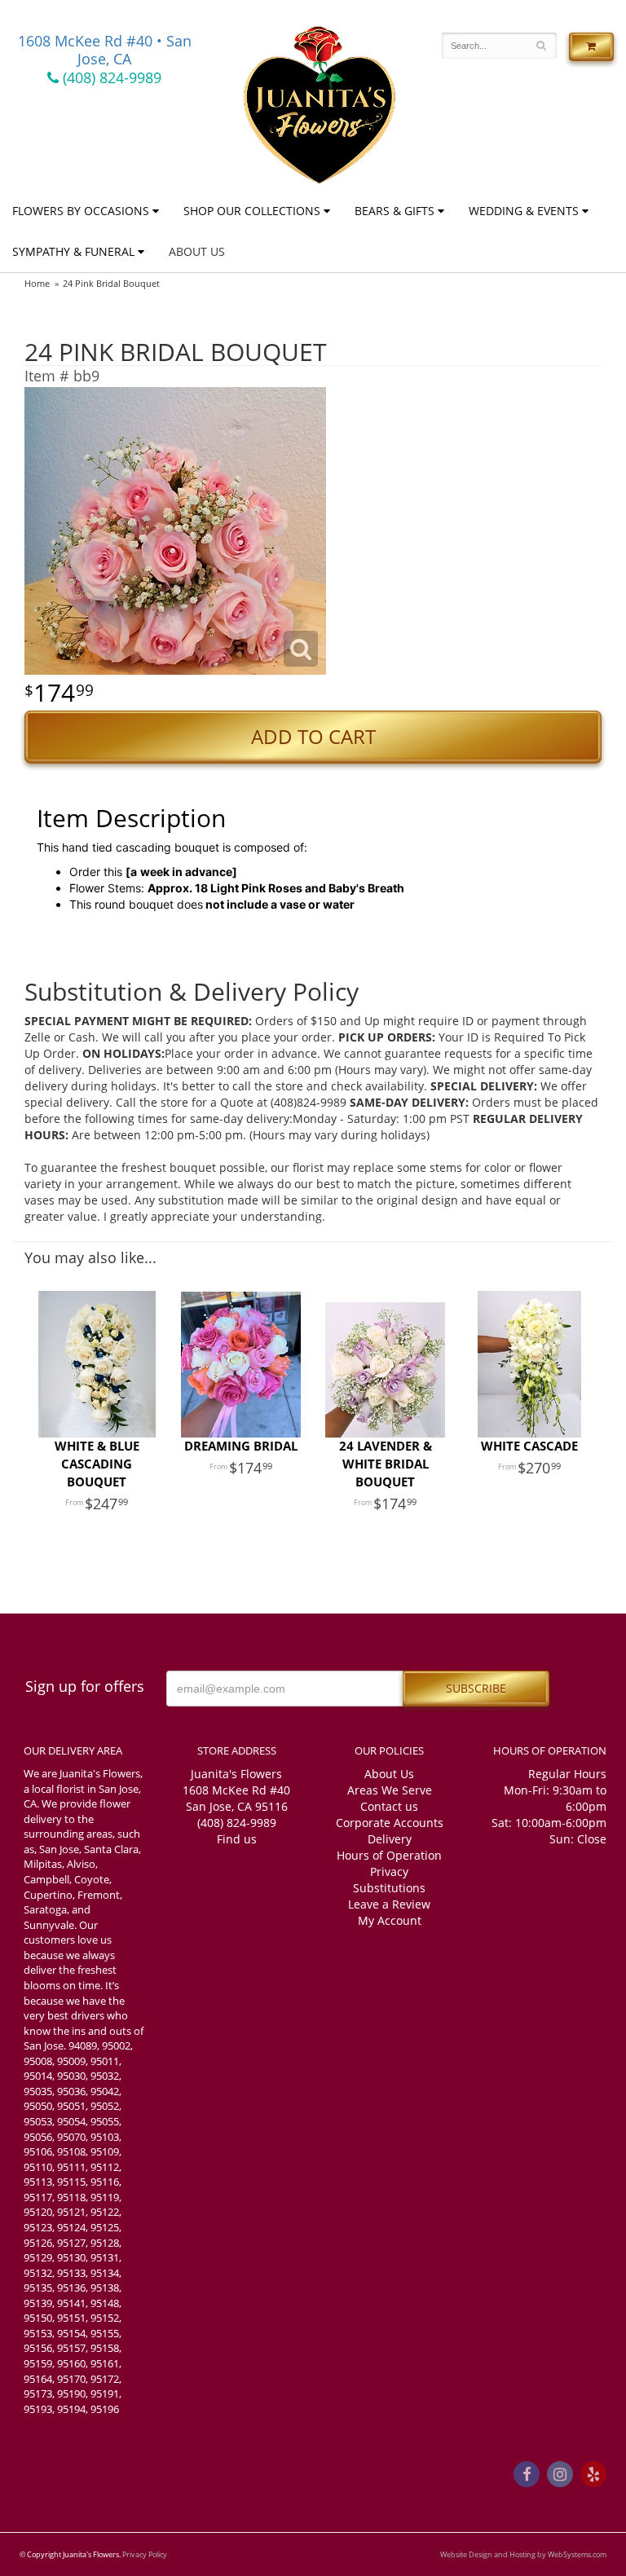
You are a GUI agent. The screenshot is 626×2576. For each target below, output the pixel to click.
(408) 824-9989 (110, 77)
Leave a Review (389, 1904)
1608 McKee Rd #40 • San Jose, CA (105, 50)
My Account (390, 1920)
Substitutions (389, 1888)
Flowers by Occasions (81, 211)
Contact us (389, 1806)
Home (37, 283)
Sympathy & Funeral (73, 251)
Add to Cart (313, 737)
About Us (197, 251)
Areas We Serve (390, 1790)
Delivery (390, 1839)
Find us (237, 1839)
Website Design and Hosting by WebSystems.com (523, 2554)
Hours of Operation (389, 1855)
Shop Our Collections (252, 211)
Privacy (389, 1871)
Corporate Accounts (390, 1823)
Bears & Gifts (395, 211)
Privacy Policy (145, 2554)
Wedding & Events (524, 211)
